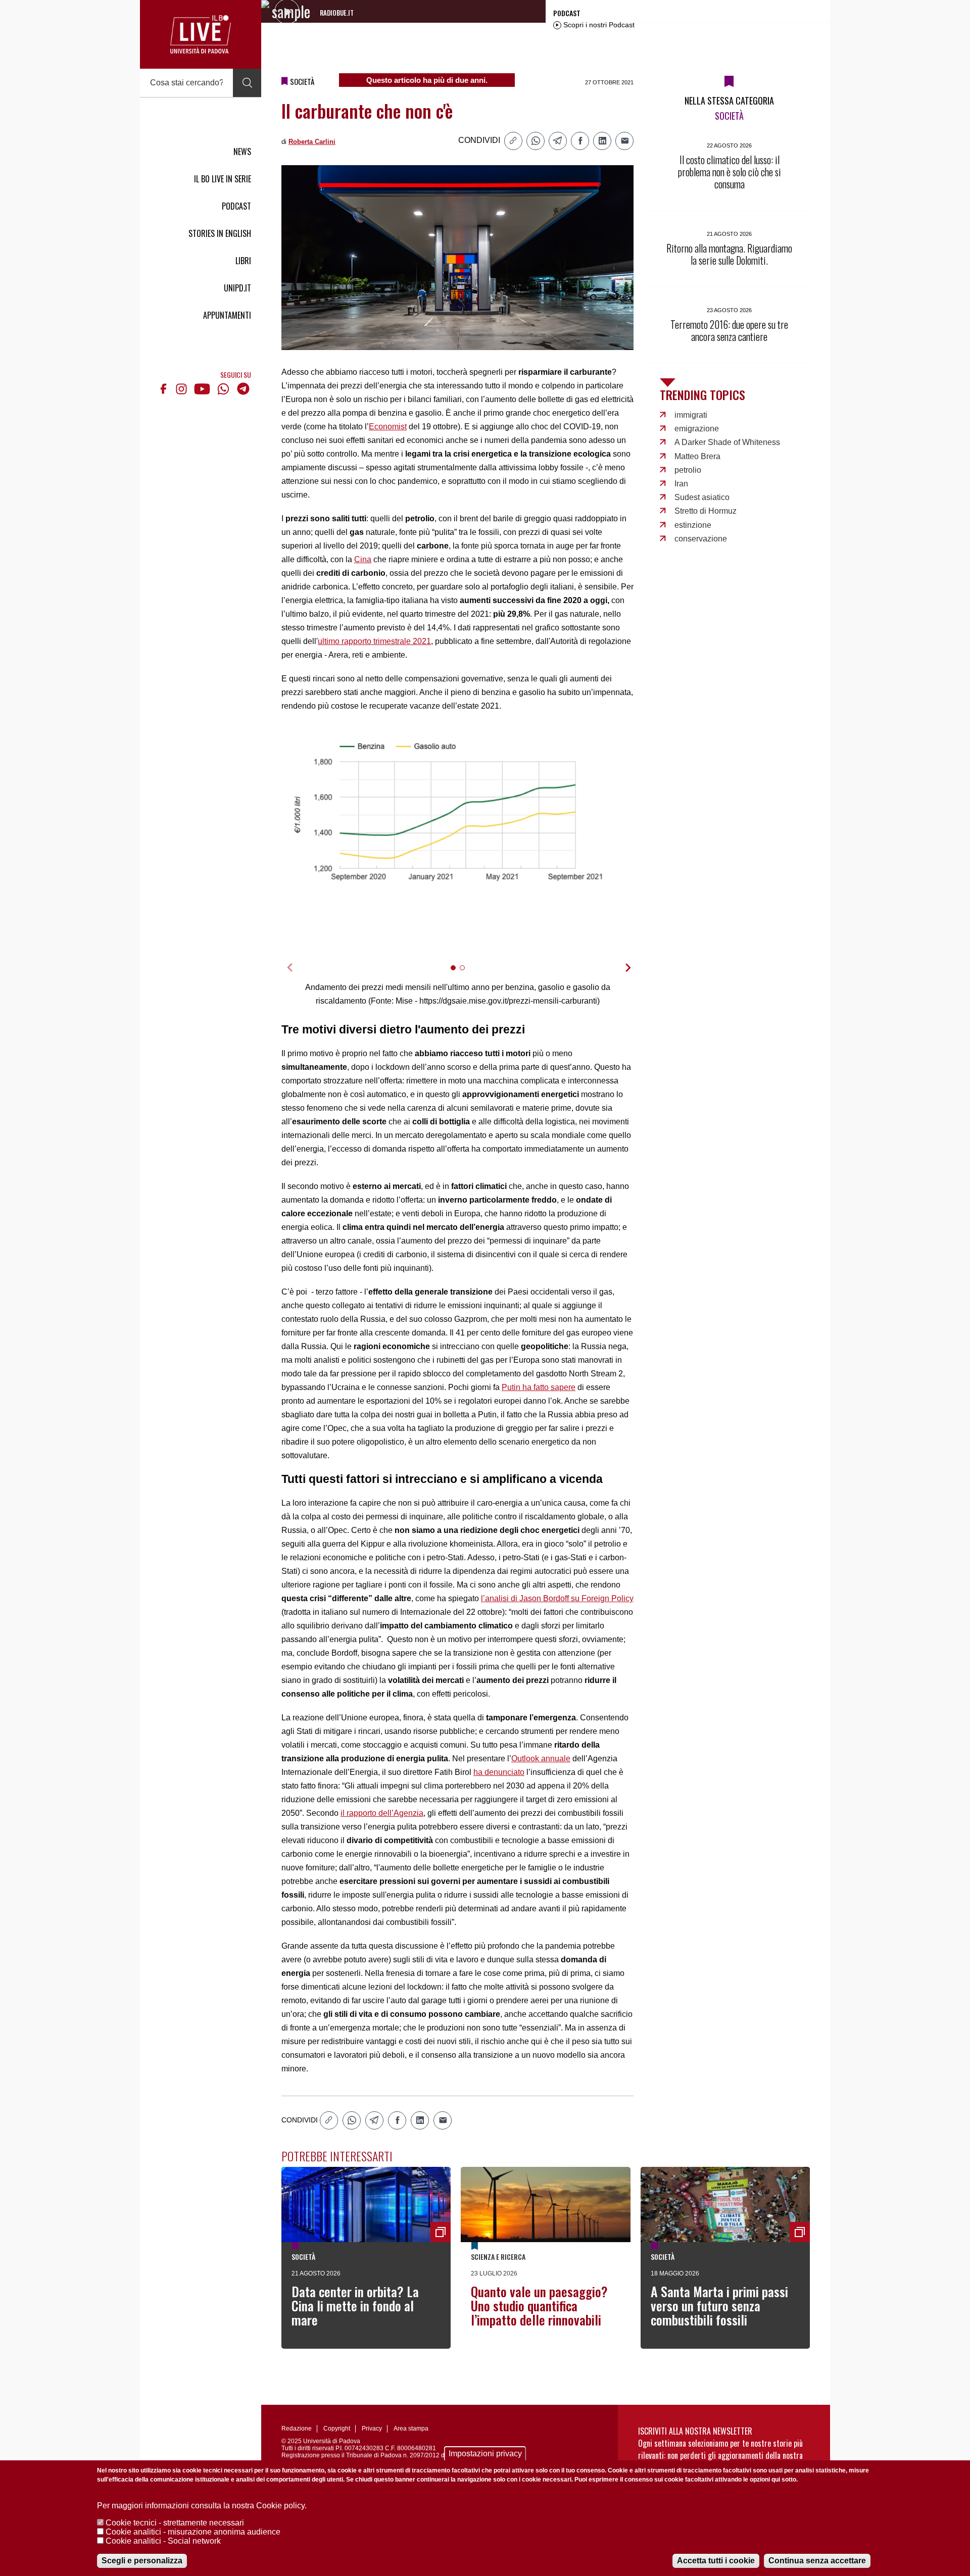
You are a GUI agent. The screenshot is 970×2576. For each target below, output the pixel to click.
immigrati (691, 415)
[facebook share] (580, 141)
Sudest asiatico (702, 497)
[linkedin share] (602, 141)
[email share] (624, 141)
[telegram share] (558, 141)
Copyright (337, 2429)
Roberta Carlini (312, 142)
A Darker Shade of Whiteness (727, 442)
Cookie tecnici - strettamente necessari (175, 2523)
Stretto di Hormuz (706, 511)
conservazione (701, 539)
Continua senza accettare (817, 2561)
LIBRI (243, 261)
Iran (681, 484)
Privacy (372, 2429)
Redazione (297, 2429)
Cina (363, 559)
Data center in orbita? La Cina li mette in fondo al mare (355, 2306)
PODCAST (236, 206)
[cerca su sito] (247, 83)
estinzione (693, 525)
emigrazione (697, 429)
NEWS (242, 152)
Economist (388, 427)
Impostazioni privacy (485, 2454)
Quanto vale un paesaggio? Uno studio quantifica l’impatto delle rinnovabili (539, 2306)
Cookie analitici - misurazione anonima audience (193, 2532)
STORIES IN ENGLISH (220, 233)
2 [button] (467, 974)
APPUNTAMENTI (227, 315)
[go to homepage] (201, 34)
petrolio (688, 470)
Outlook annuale (541, 1758)
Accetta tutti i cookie (716, 2561)
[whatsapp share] (536, 141)
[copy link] (513, 141)
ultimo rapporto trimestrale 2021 (374, 641)
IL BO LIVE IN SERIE (223, 179)
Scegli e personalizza (142, 2561)
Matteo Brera (697, 456)
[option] (458, 814)
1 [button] (457, 974)
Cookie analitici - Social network (163, 2541)
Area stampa (411, 2429)
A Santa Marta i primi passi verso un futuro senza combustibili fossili (719, 2306)
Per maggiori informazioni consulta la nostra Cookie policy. (202, 2506)
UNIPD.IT (237, 288)
